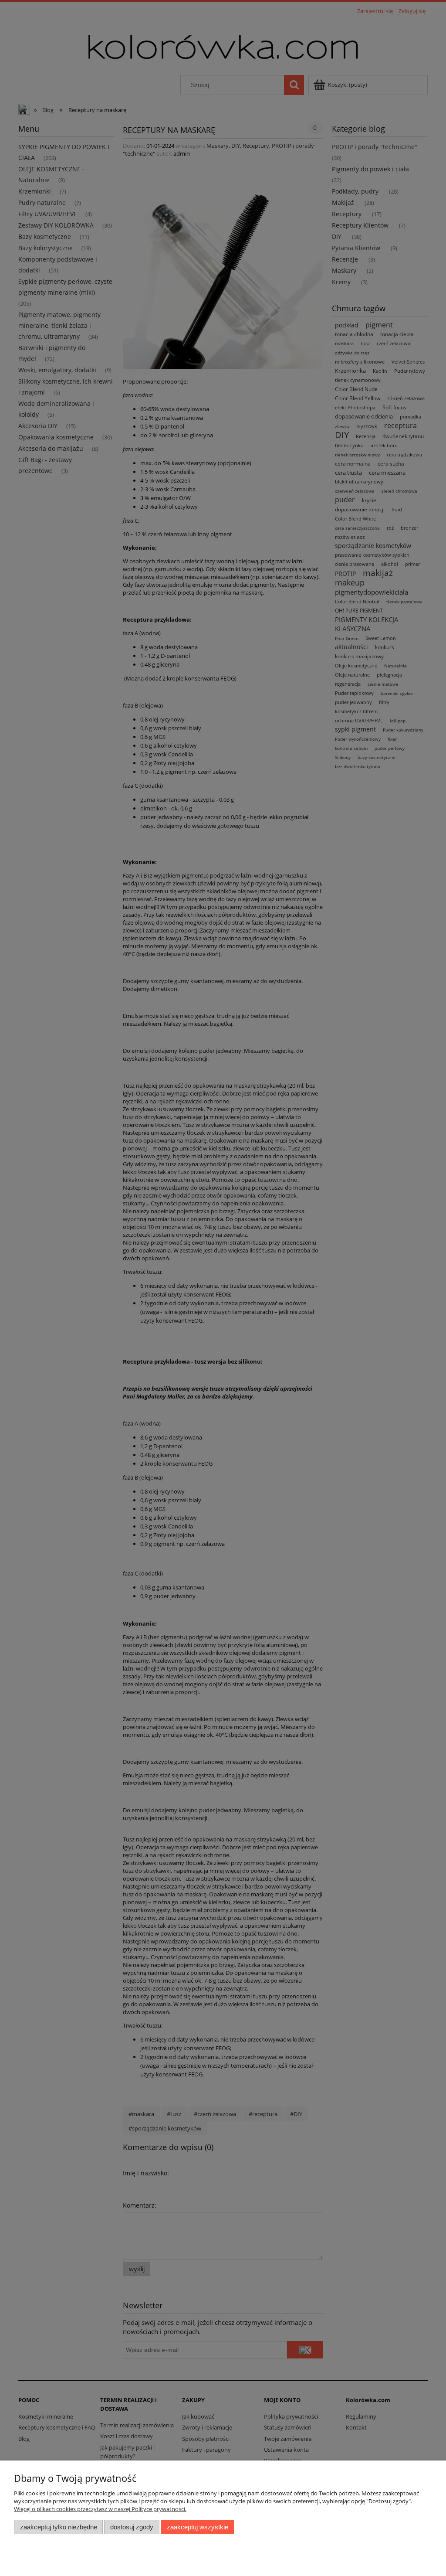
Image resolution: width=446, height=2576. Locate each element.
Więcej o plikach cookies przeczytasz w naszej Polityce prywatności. (100, 2509)
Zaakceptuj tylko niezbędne (59, 2527)
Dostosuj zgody (132, 2527)
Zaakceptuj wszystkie (198, 2527)
